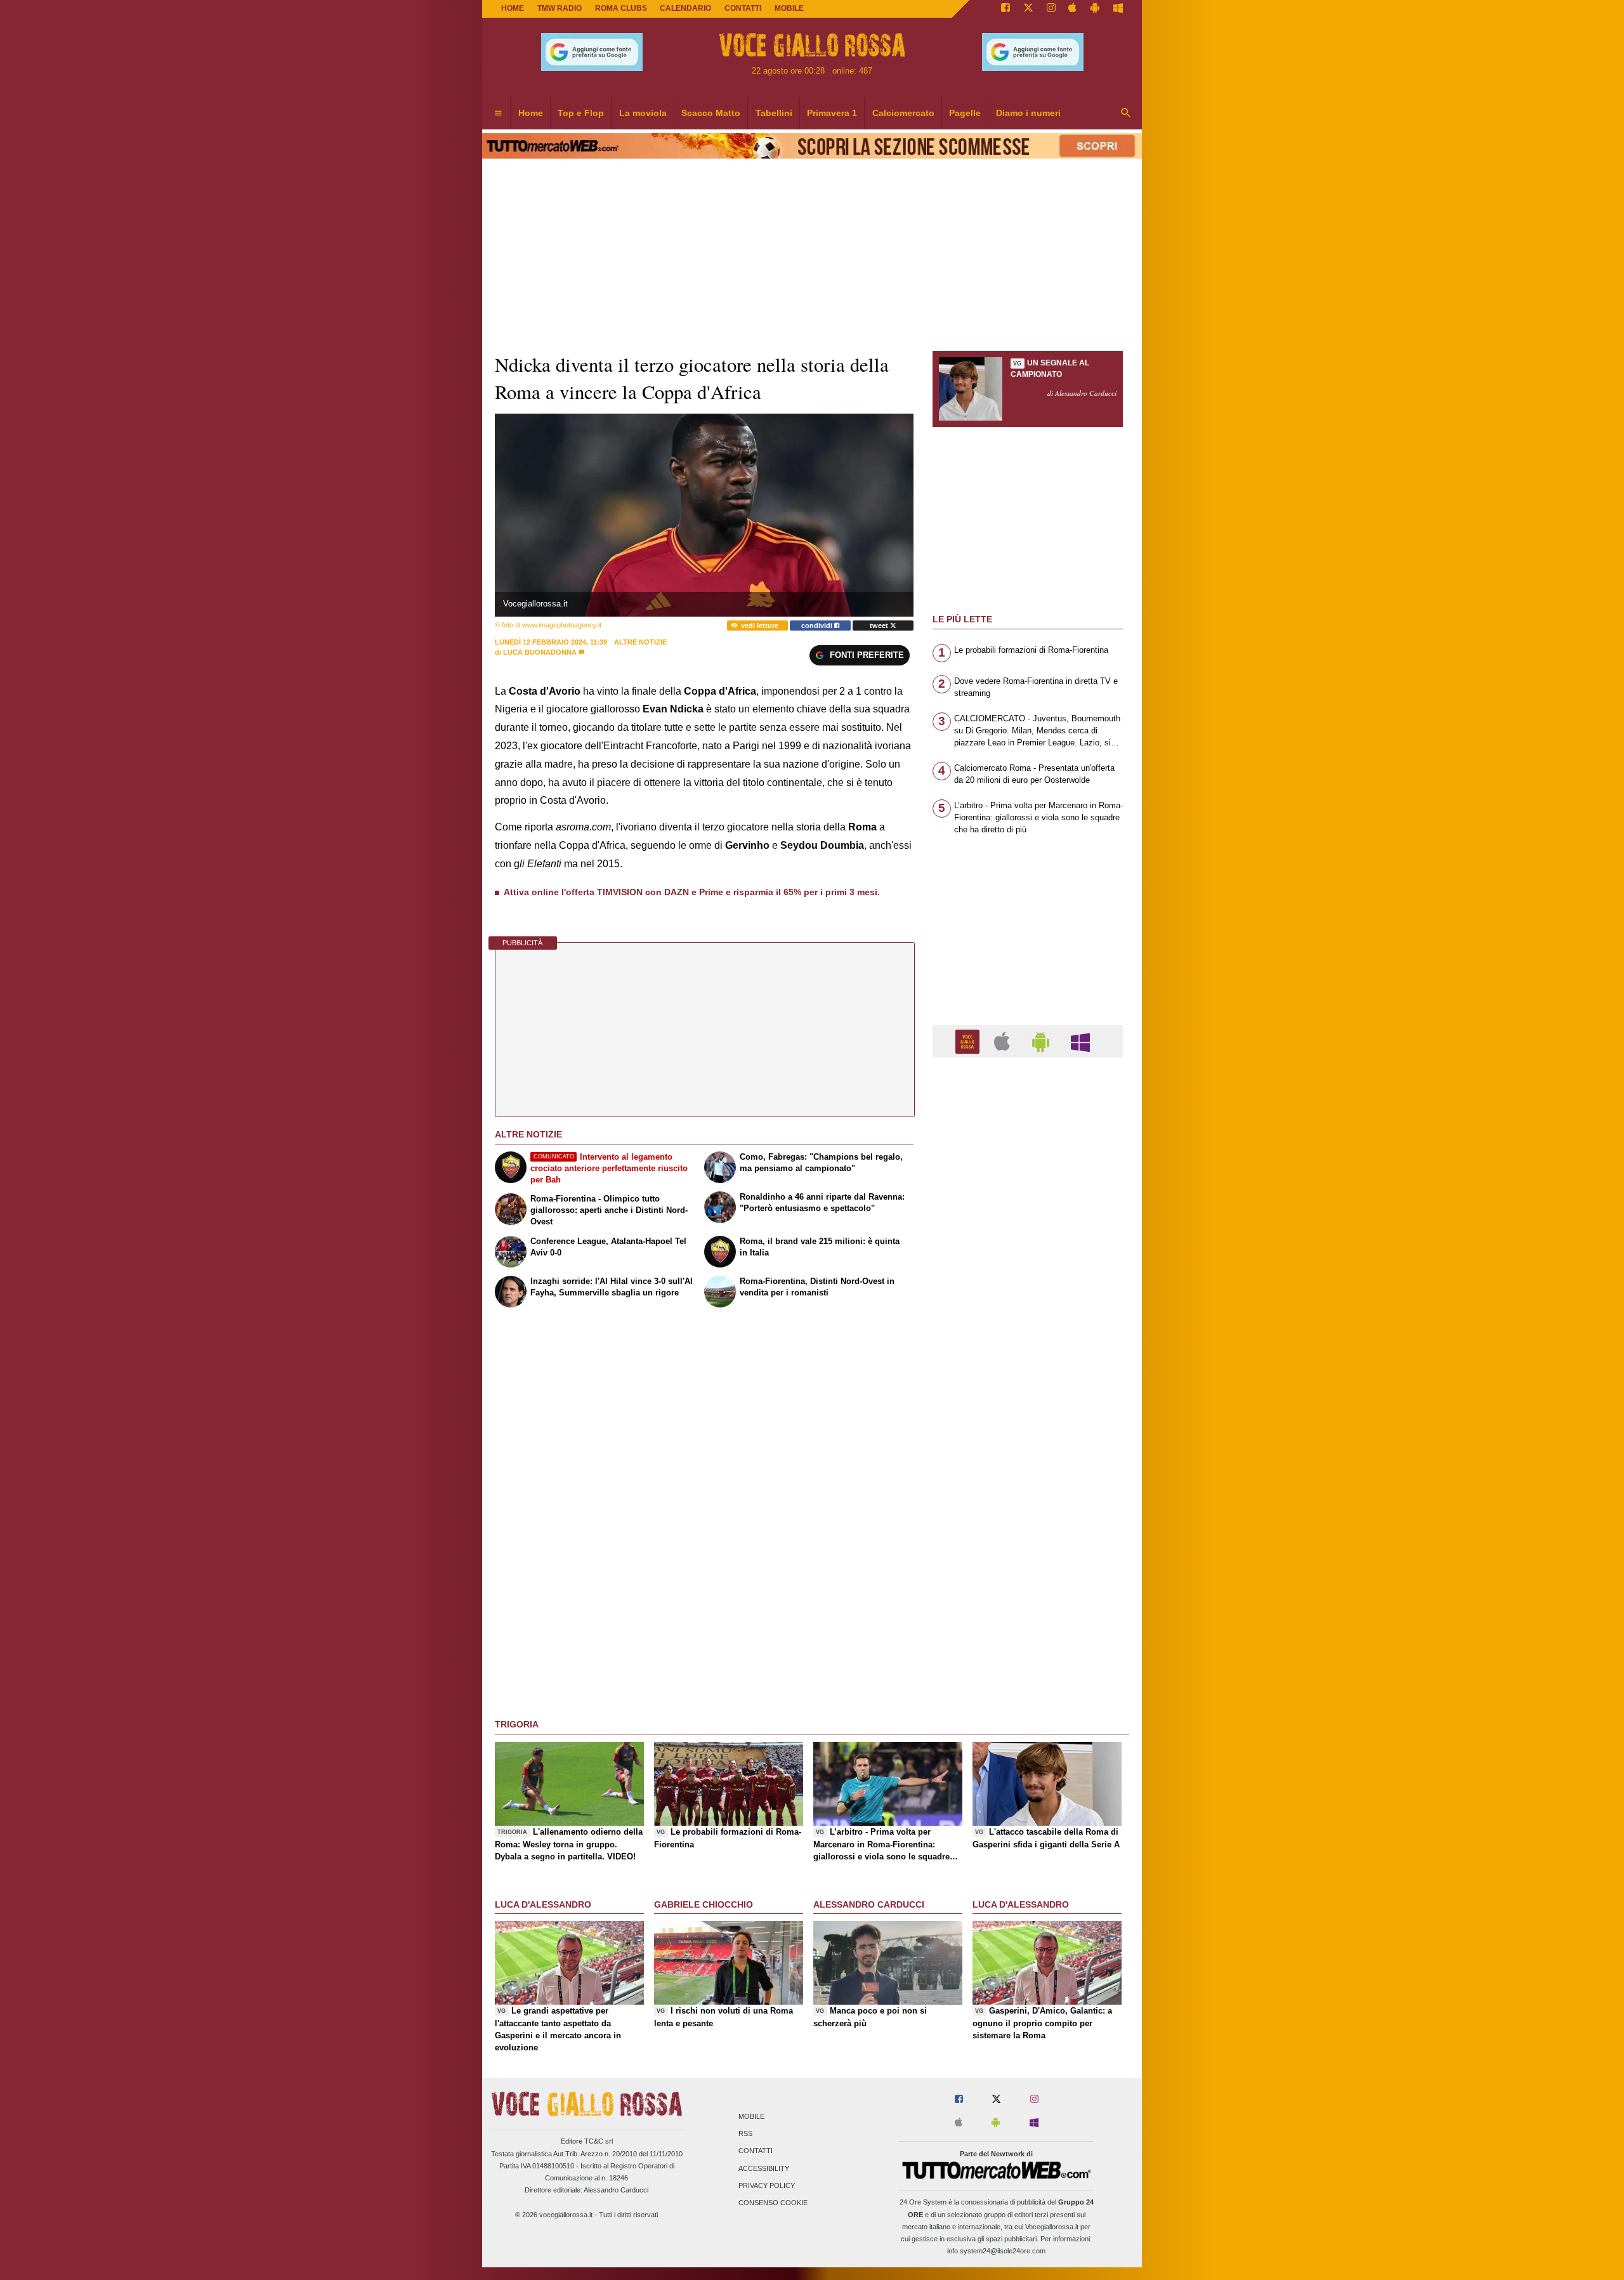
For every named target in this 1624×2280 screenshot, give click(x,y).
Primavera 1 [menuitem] (832, 113)
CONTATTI (743, 8)
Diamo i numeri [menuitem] (1028, 113)
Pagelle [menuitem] (965, 113)
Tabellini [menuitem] (774, 113)
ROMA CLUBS (621, 8)
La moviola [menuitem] (643, 113)
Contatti (756, 2151)
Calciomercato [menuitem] (903, 113)
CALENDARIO (685, 8)
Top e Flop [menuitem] (581, 113)
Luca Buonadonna (540, 652)
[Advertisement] (1028, 1559)
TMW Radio (560, 8)
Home (513, 8)
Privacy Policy (767, 2185)
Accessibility (764, 2168)
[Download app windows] (1118, 9)
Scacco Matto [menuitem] (711, 113)
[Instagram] (1051, 9)
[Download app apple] (1073, 9)
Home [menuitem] (531, 113)
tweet (880, 626)
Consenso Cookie (773, 2203)
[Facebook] (1005, 9)
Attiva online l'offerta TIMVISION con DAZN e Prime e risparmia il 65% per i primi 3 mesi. (692, 892)
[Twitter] (1028, 9)
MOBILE (789, 8)
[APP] (969, 1041)
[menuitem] (498, 114)
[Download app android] (1095, 9)
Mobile (751, 2116)
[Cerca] (1126, 114)
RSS (745, 2134)
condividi (818, 626)
